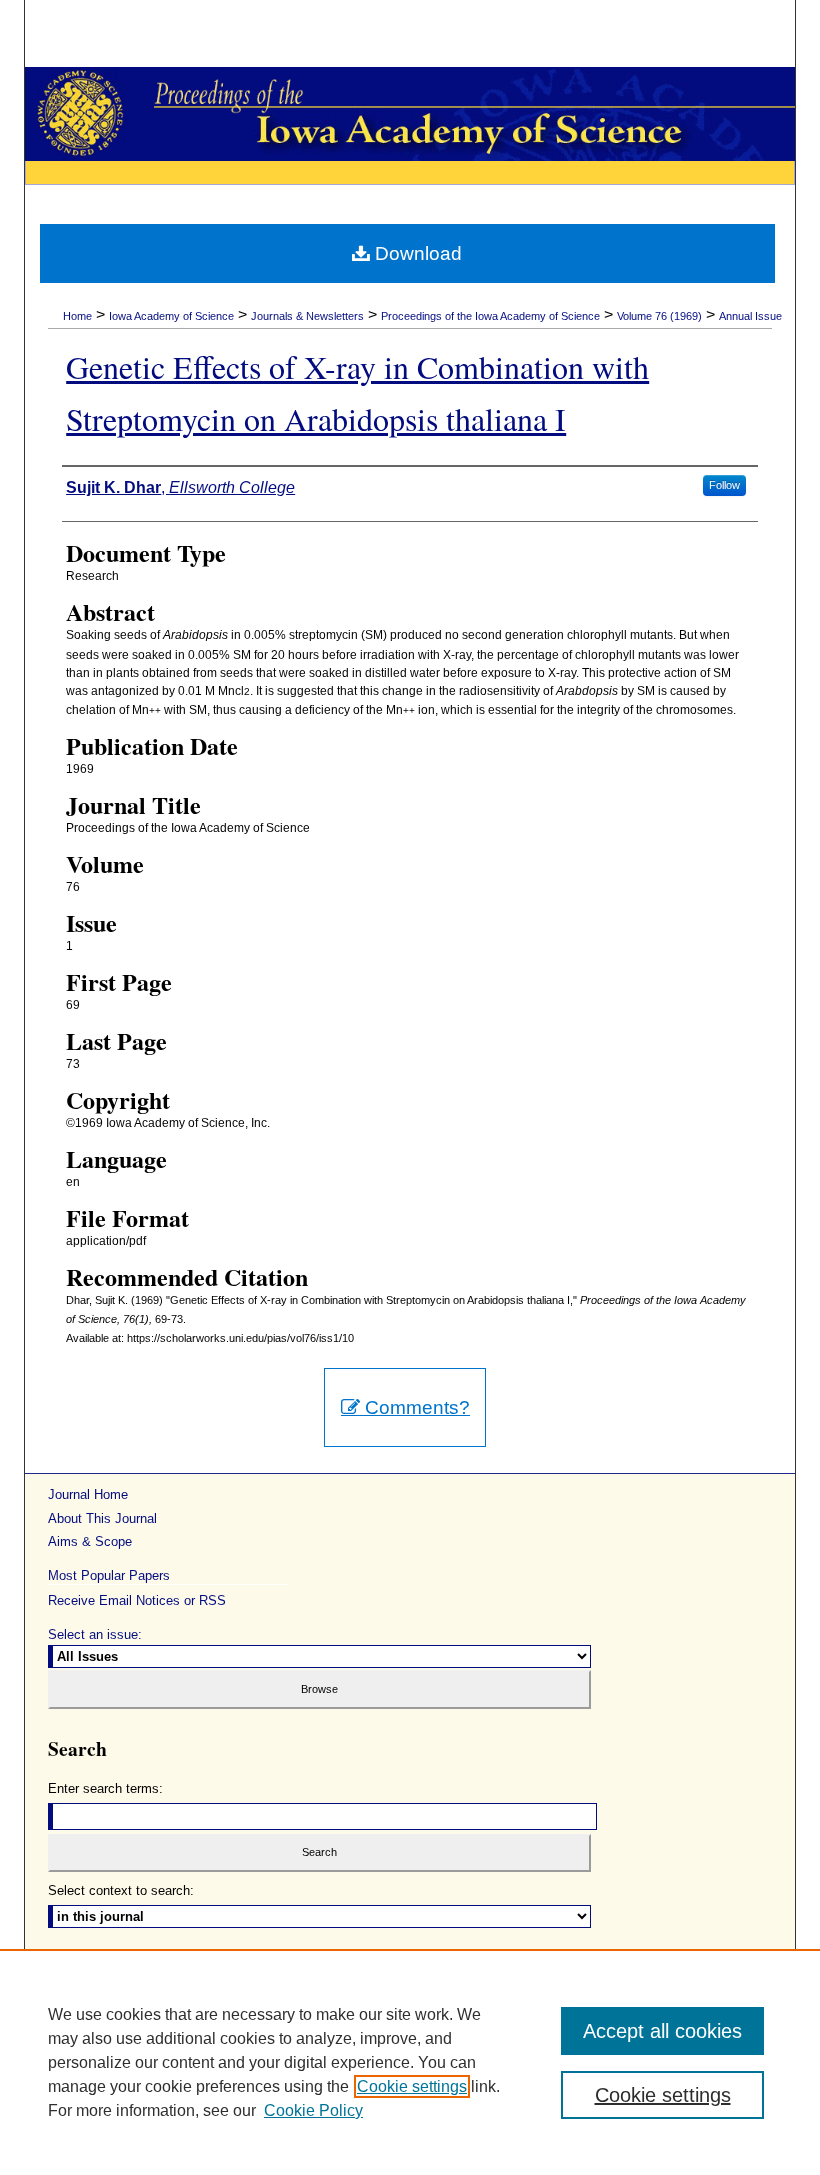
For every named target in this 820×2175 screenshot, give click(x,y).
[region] (410, 2062)
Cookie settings (412, 2086)
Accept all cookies (662, 2031)
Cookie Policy (313, 2110)
